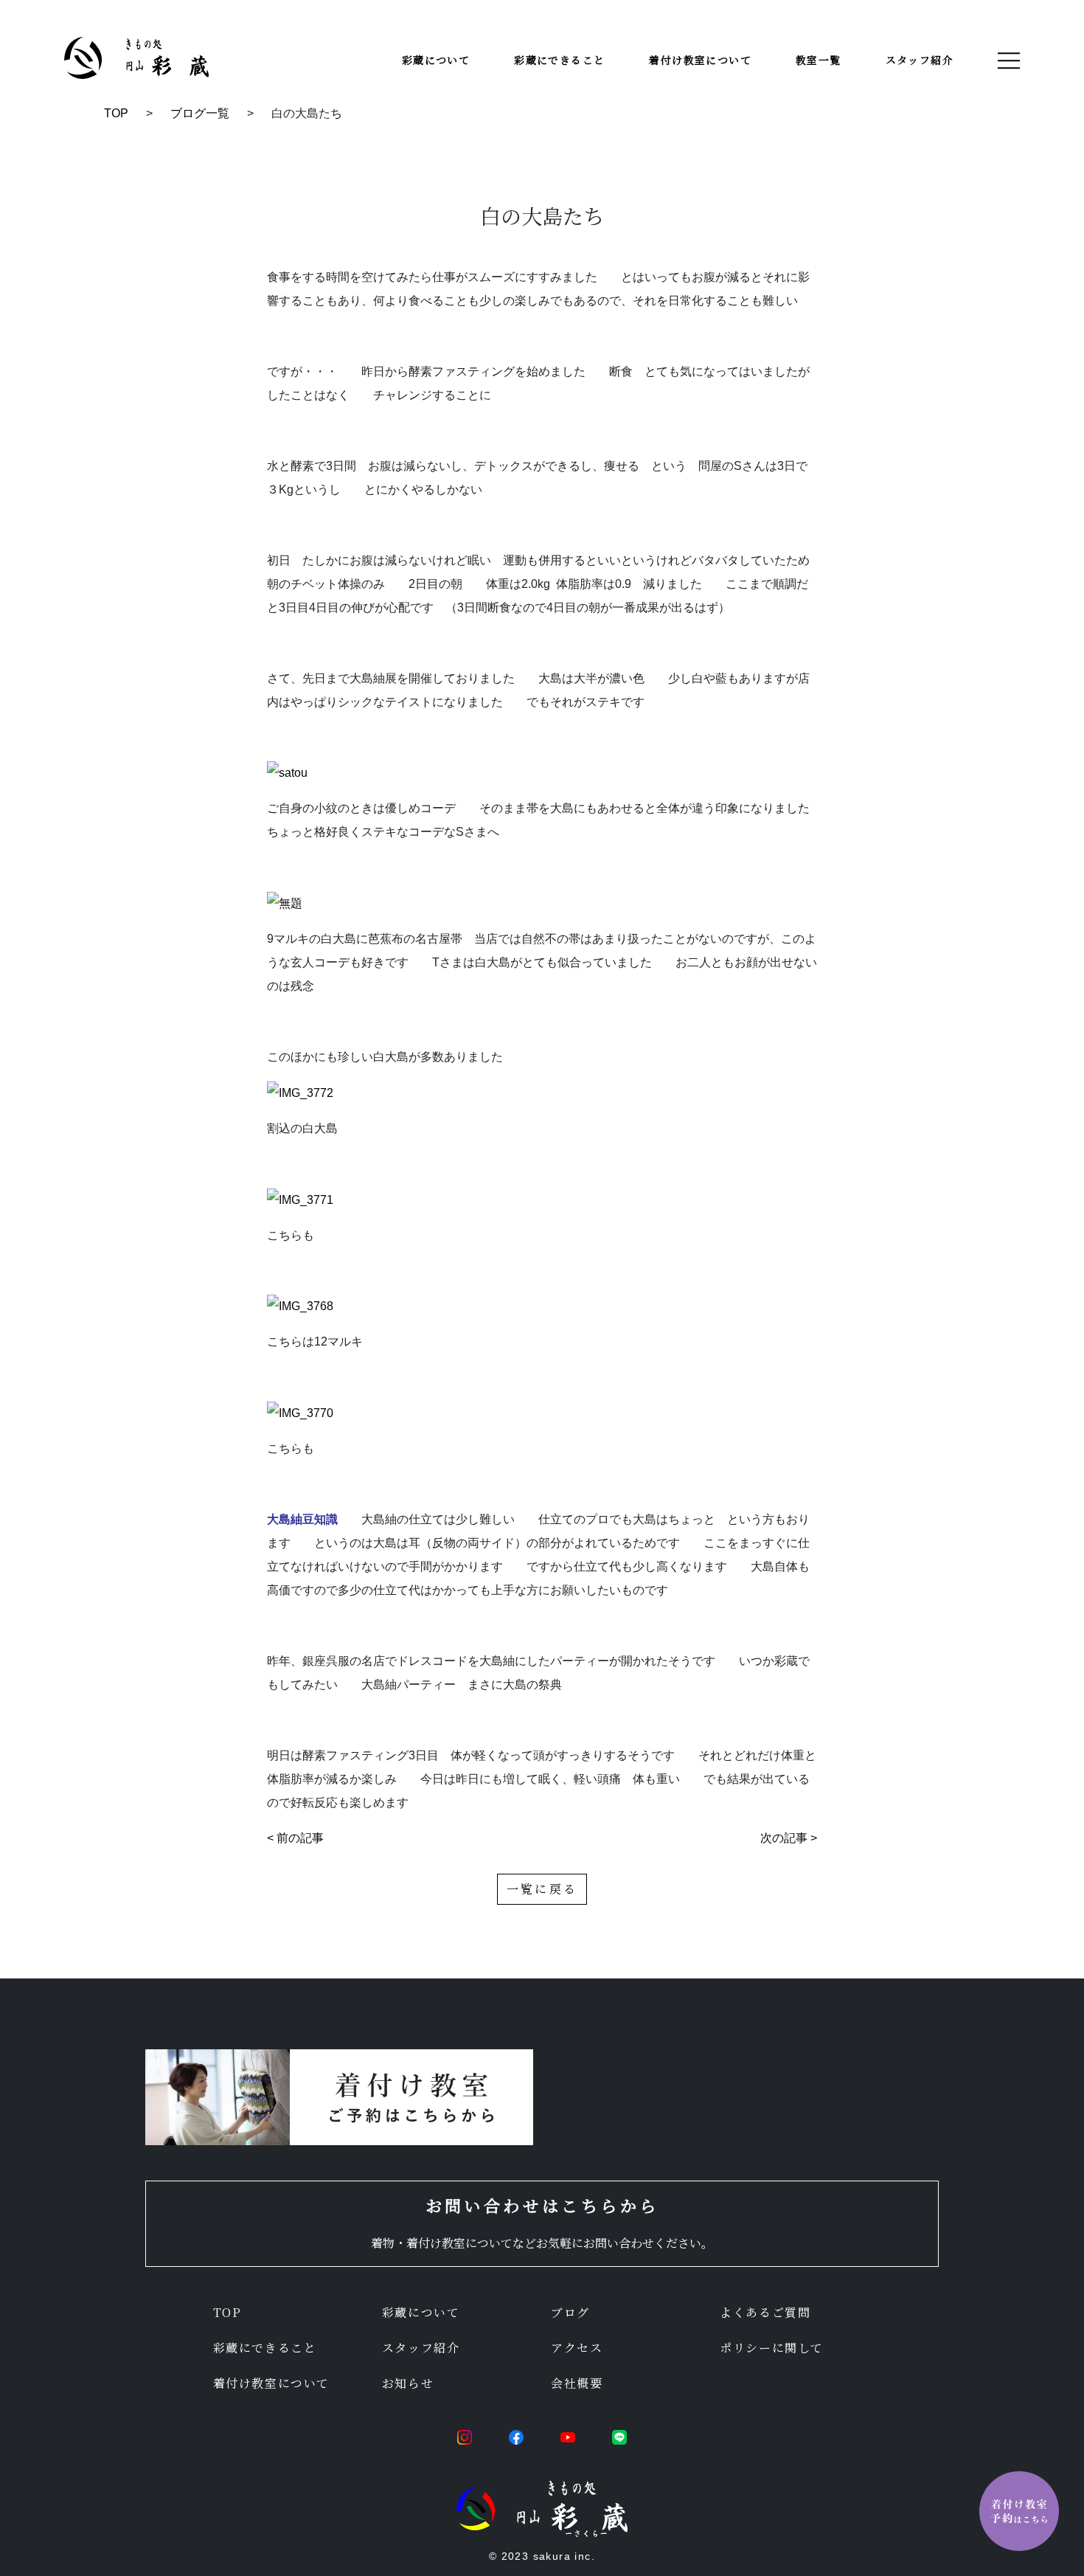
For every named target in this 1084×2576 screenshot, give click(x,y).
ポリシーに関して (772, 2348)
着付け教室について (700, 60)
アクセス (577, 2348)
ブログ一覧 (200, 113)
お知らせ (408, 2383)
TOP (116, 113)
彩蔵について (436, 60)
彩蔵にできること (559, 60)
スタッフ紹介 (920, 60)
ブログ (570, 2312)
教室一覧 (819, 60)
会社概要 (577, 2383)
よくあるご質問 (765, 2312)
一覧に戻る (542, 1889)
